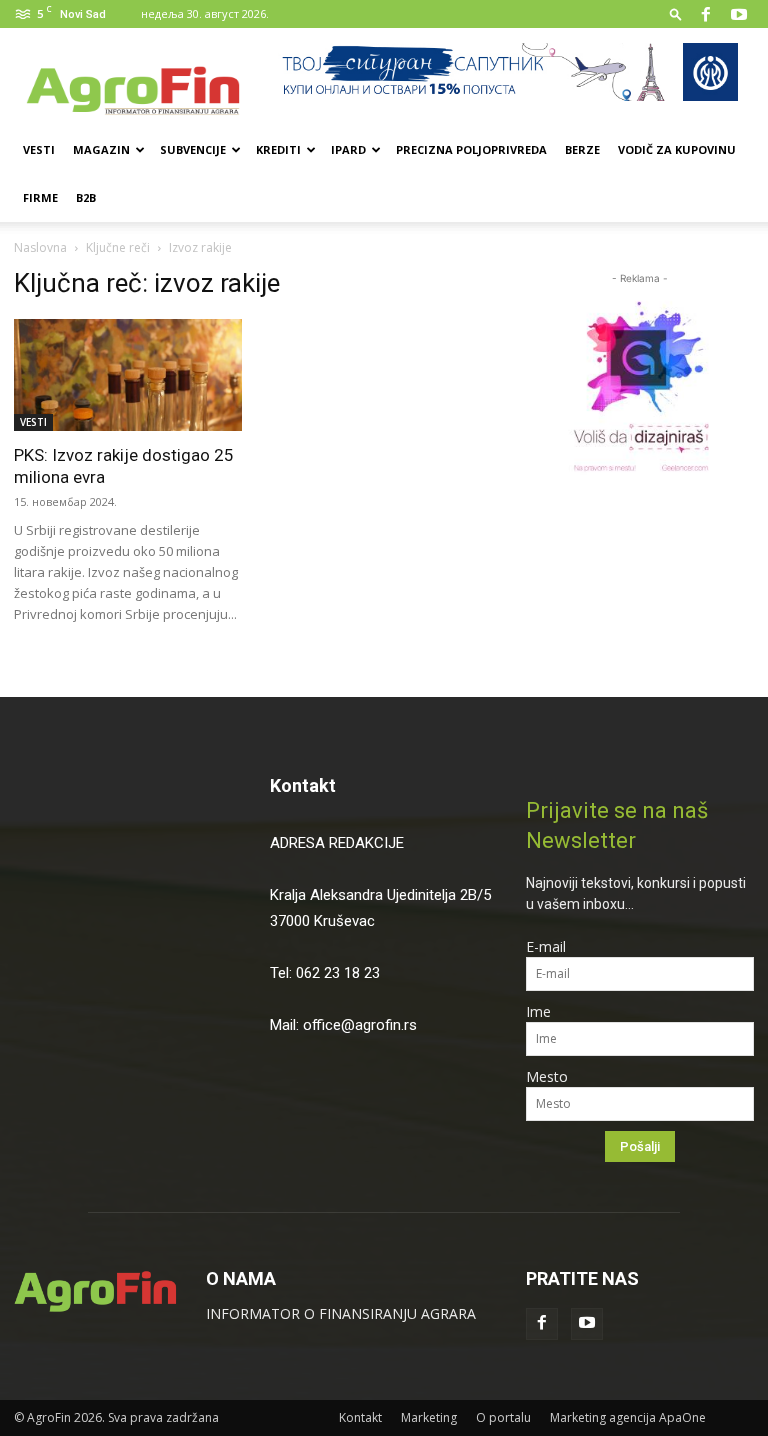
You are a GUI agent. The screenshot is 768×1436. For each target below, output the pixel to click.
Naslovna (40, 247)
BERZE (582, 149)
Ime (538, 1011)
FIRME (40, 197)
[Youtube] (739, 14)
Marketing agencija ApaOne (628, 1417)
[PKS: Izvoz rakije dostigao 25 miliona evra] (128, 375)
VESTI (39, 149)
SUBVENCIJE (193, 149)
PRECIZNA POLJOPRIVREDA (471, 149)
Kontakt (303, 785)
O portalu (503, 1417)
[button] (676, 13)
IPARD (348, 149)
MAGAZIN (101, 149)
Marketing (429, 1417)
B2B (86, 197)
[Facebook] (706, 14)
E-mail (546, 946)
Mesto (547, 1076)
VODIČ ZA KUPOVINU (677, 149)
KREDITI (278, 149)
